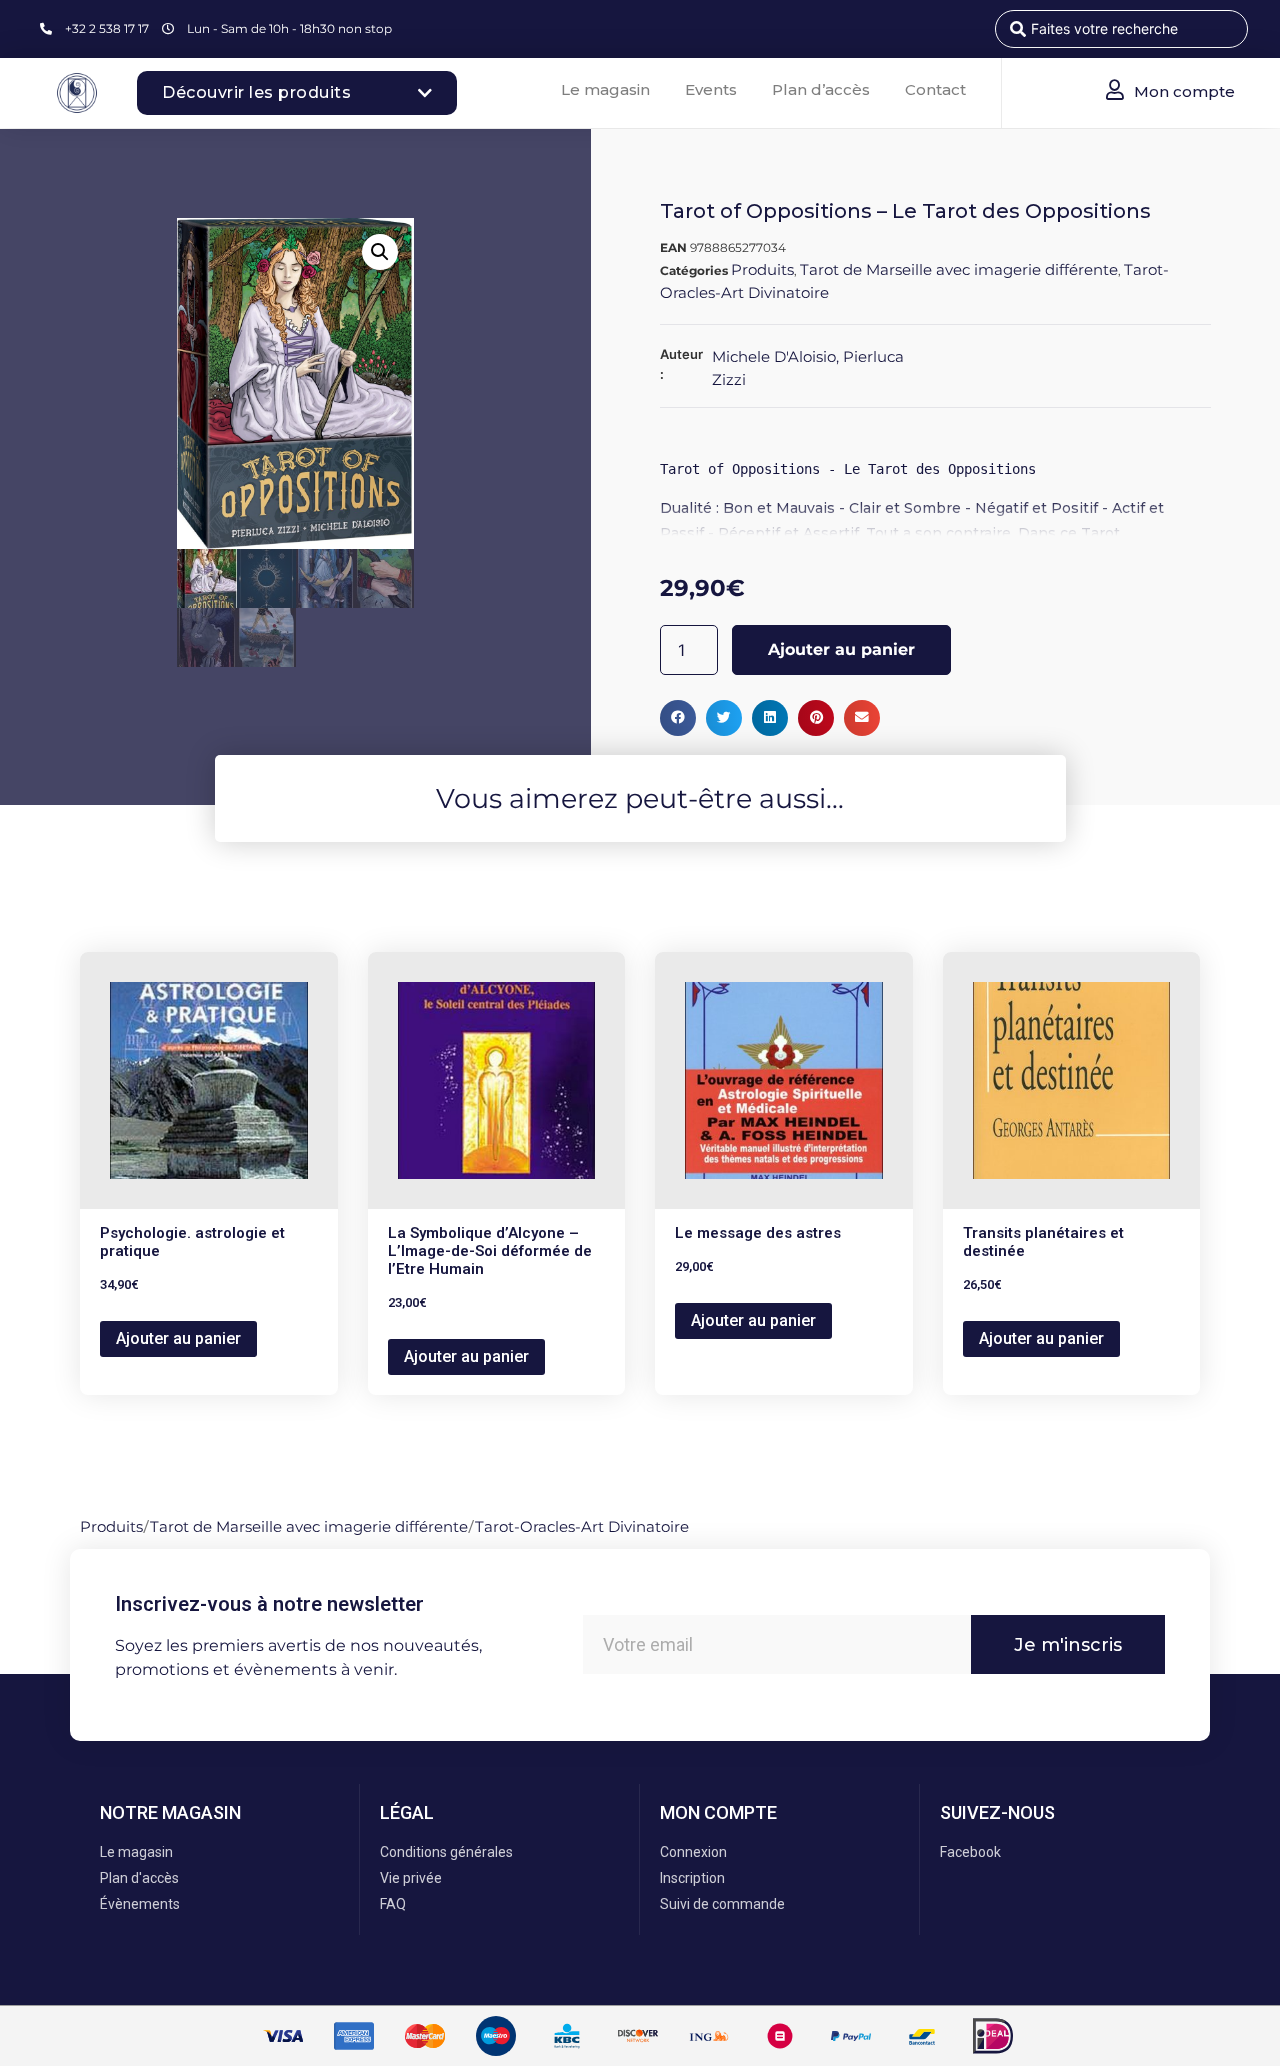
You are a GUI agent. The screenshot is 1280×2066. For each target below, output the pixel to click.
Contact (935, 89)
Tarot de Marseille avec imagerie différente (959, 269)
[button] (380, 252)
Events (711, 89)
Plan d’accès (821, 89)
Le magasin (605, 89)
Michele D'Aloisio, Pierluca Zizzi (808, 368)
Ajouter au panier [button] (178, 1338)
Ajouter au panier (841, 649)
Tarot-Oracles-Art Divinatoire (582, 1526)
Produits (762, 269)
